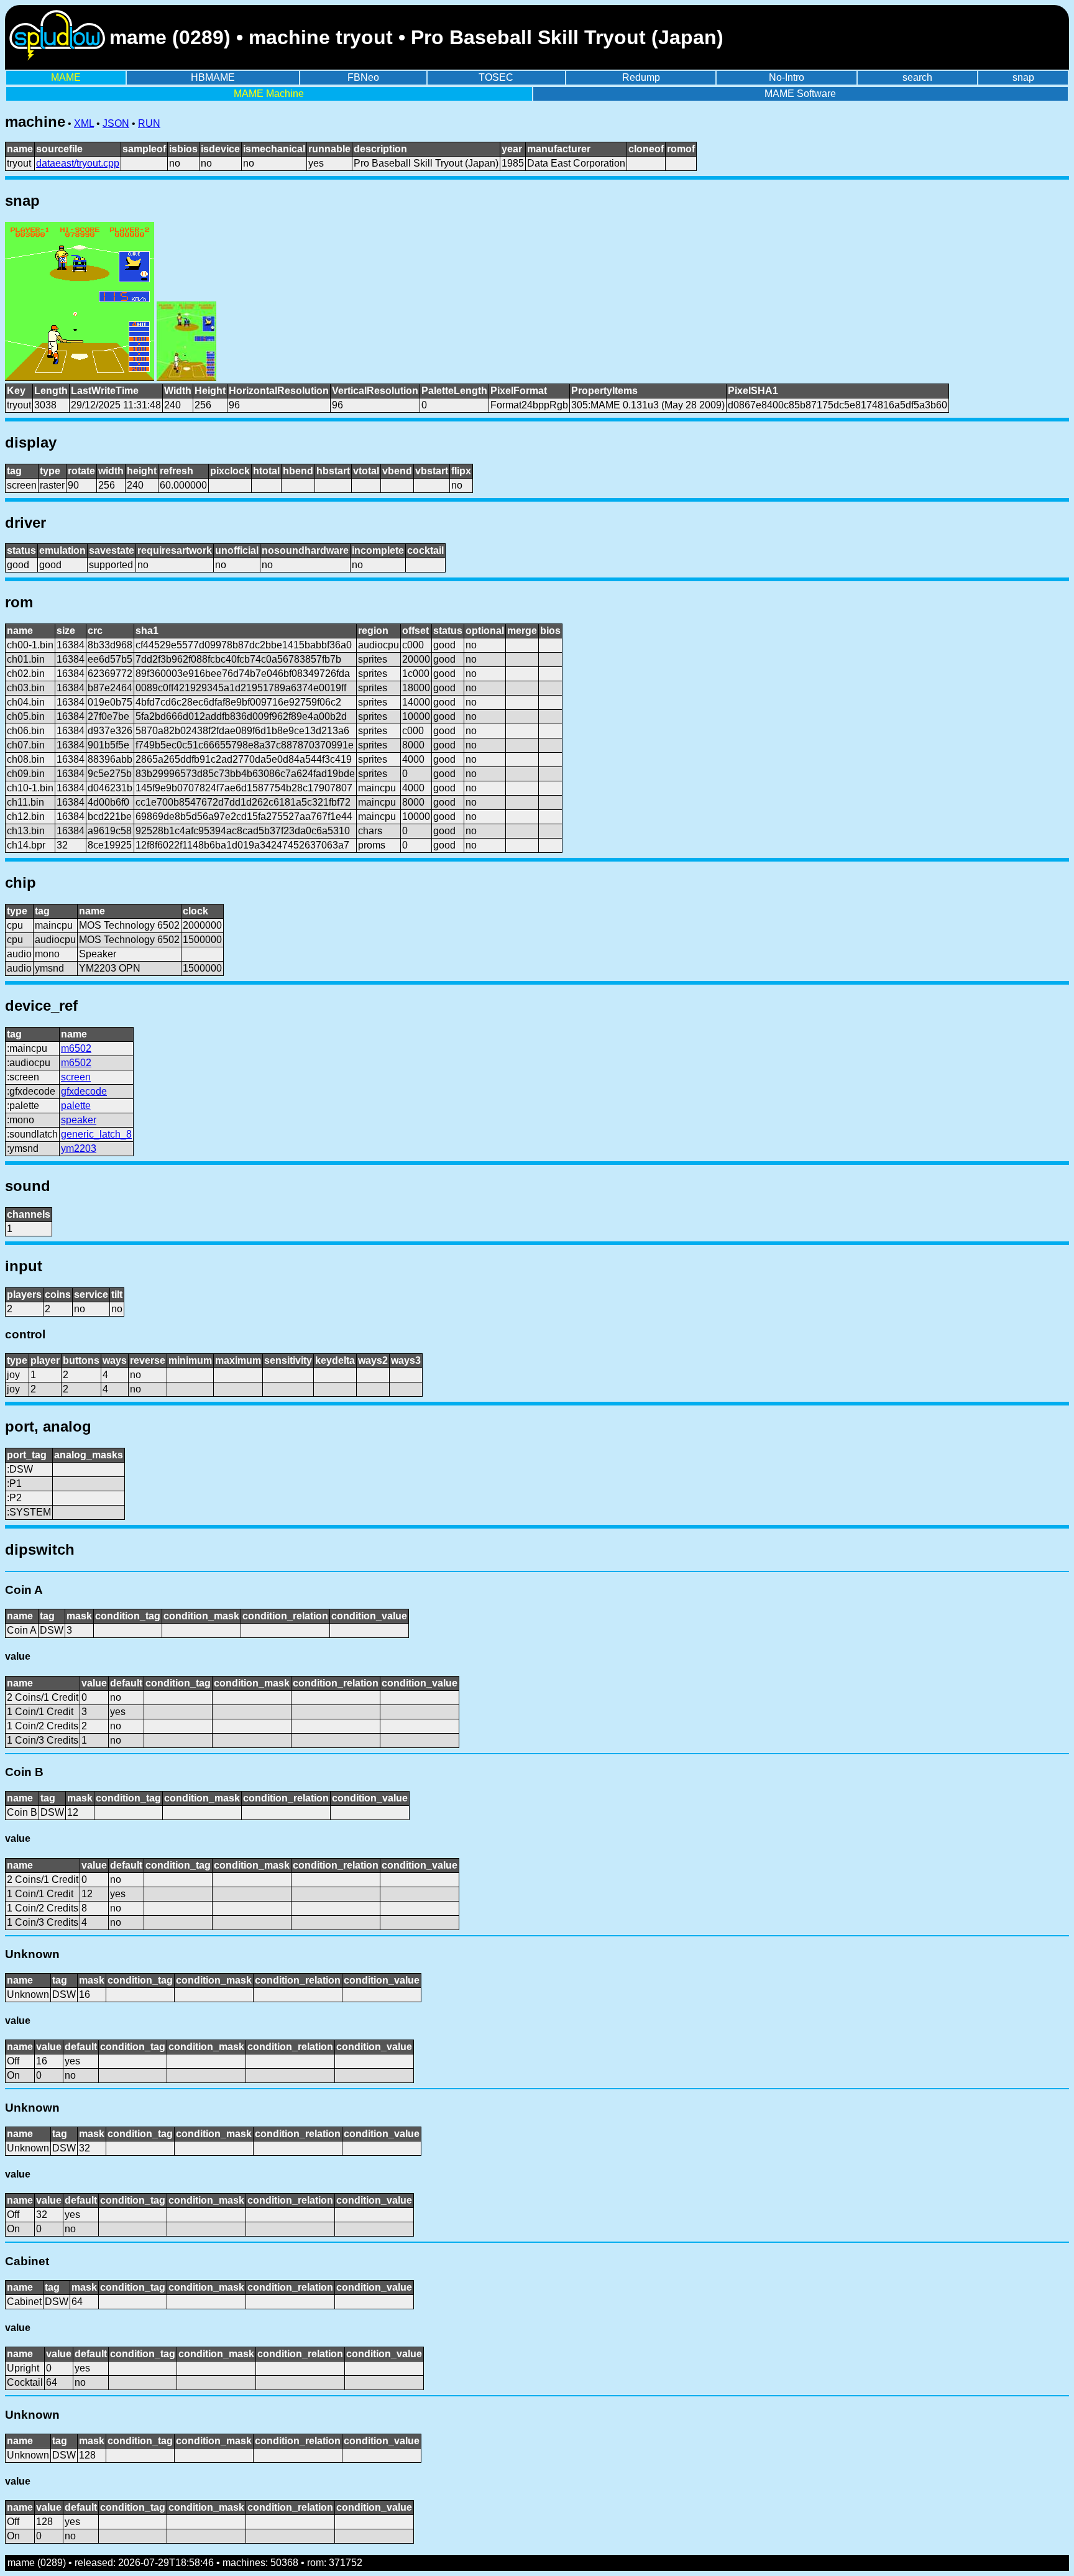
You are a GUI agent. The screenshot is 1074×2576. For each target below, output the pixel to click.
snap (1023, 77)
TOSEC (496, 77)
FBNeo (363, 77)
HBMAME (213, 77)
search (917, 77)
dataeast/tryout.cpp (78, 163)
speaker (79, 1120)
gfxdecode (84, 1091)
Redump (641, 77)
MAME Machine (269, 94)
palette (76, 1106)
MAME (66, 77)
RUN (149, 123)
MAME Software (800, 94)
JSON (116, 123)
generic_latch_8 (96, 1134)
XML (84, 123)
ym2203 (79, 1148)
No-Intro (787, 77)
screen (76, 1077)
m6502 (76, 1048)
